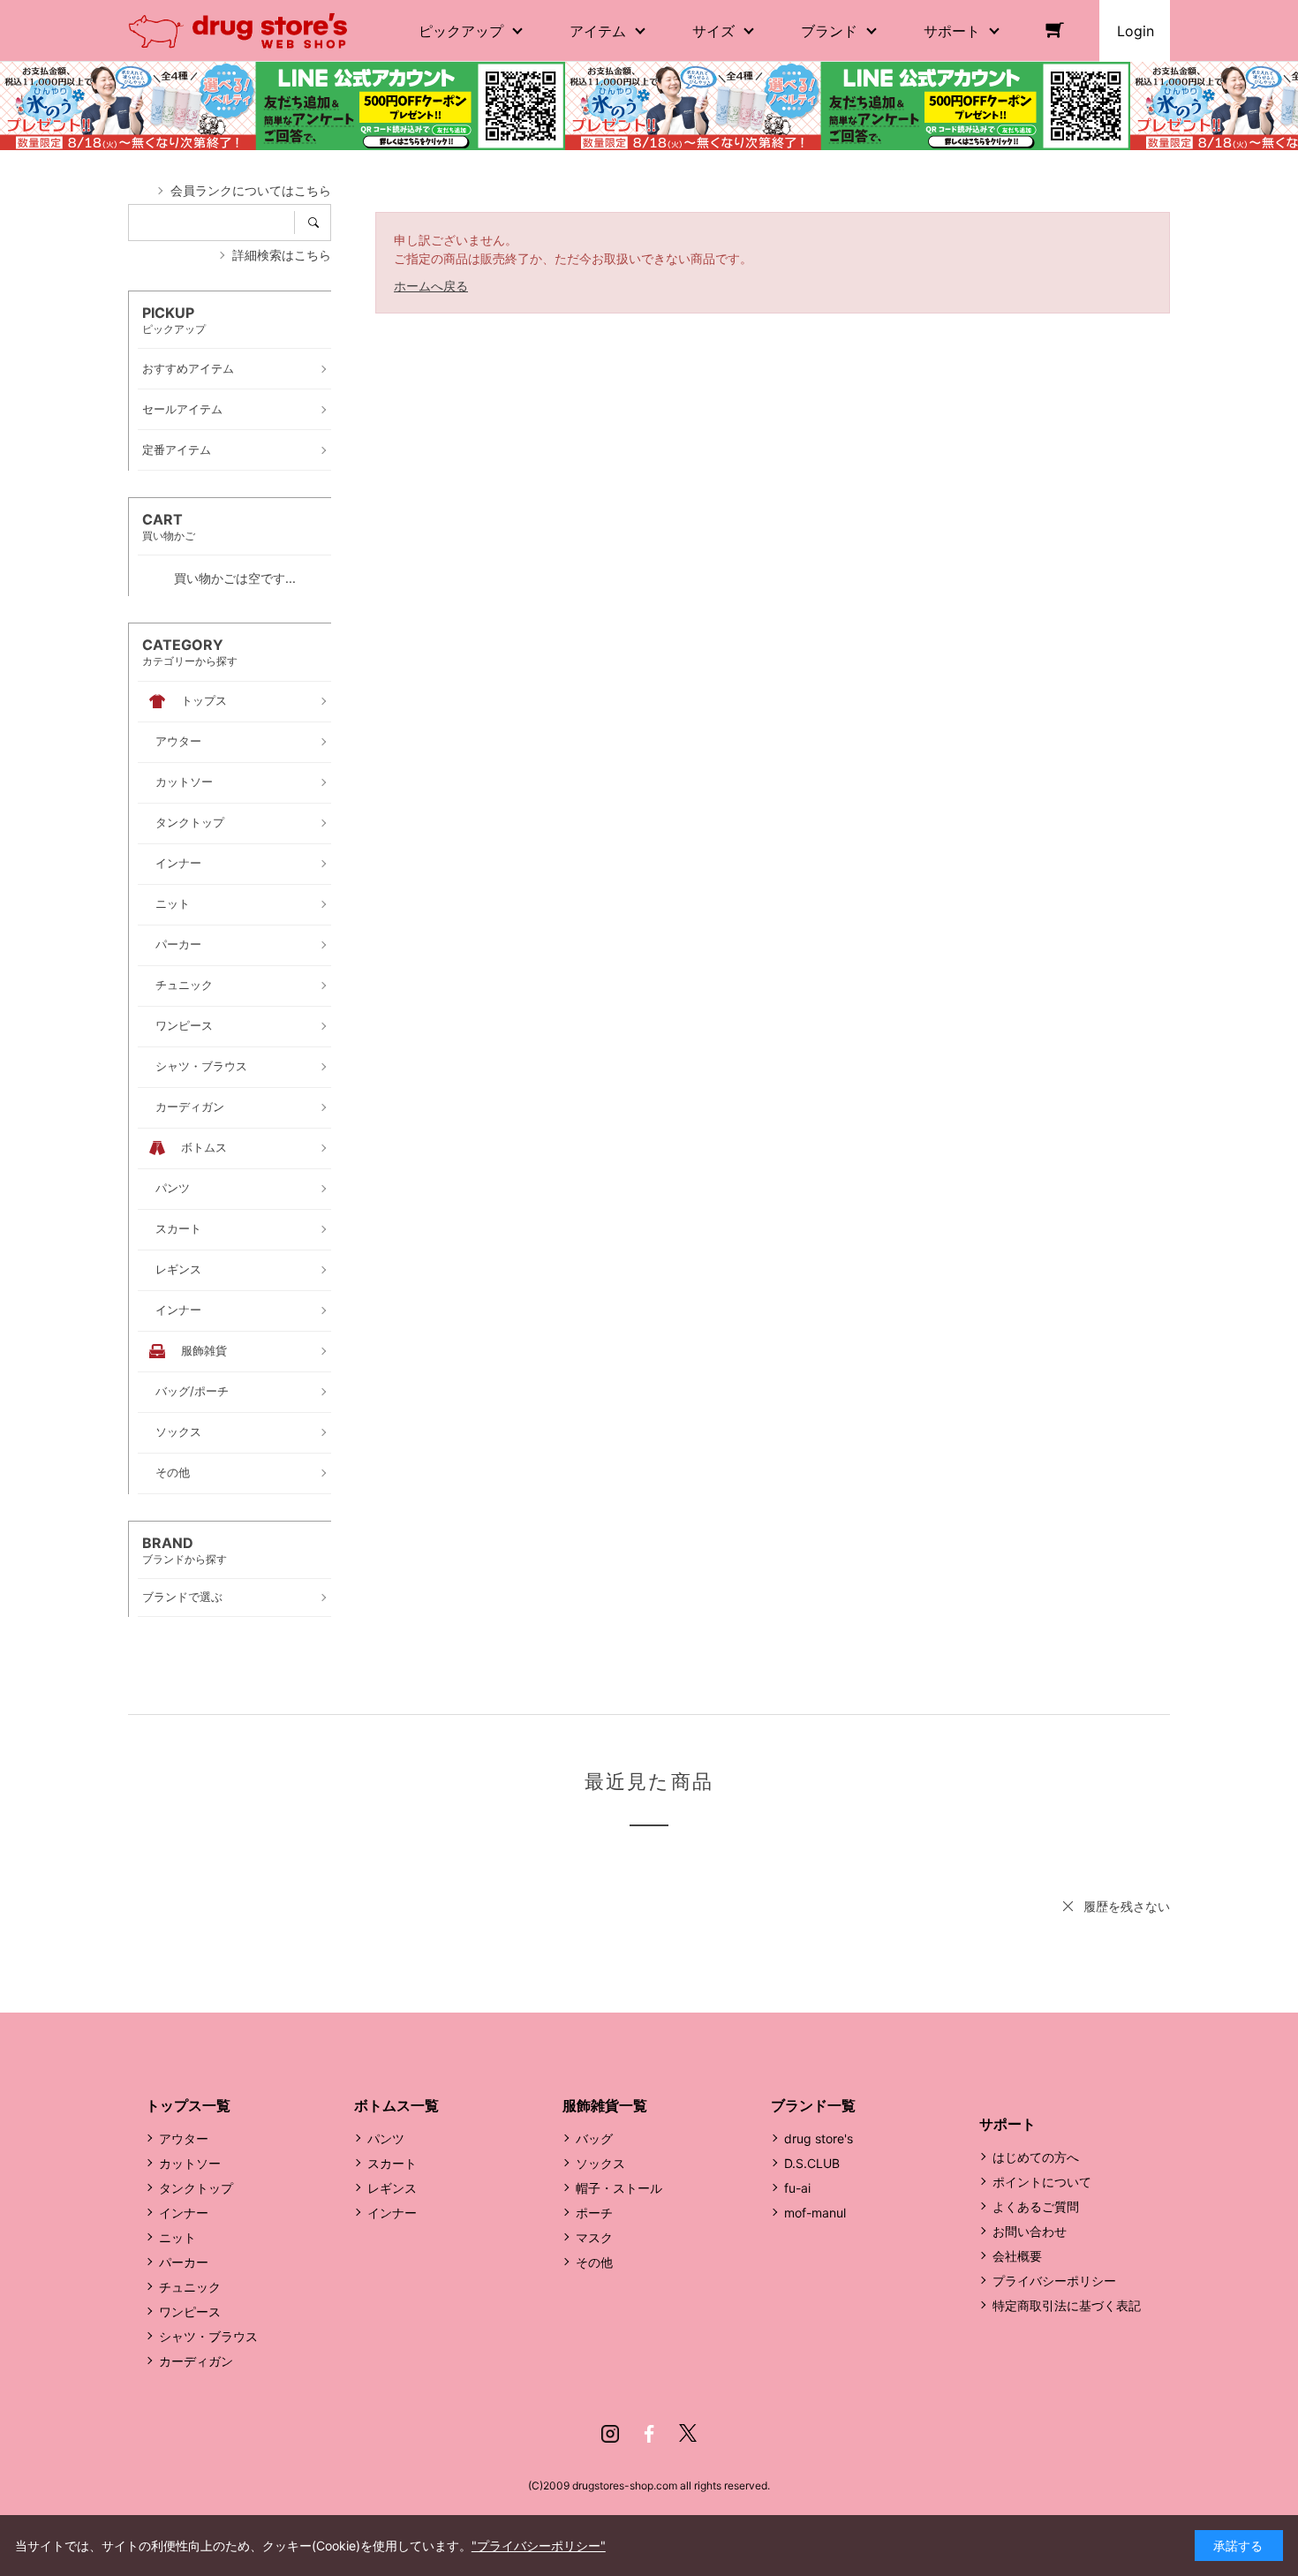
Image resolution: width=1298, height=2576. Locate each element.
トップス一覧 (188, 2105)
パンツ (386, 2138)
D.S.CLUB (812, 2163)
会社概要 (1017, 2256)
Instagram (610, 2434)
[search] (319, 223)
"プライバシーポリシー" (539, 2546)
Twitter (688, 2434)
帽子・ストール (619, 2188)
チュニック (190, 2287)
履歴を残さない (1127, 1906)
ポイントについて (1042, 2182)
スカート (392, 2163)
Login (1136, 31)
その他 (594, 2262)
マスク (594, 2237)
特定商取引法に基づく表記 (1067, 2305)
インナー (184, 2213)
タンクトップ (196, 2188)
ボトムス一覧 (396, 2105)
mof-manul (815, 2213)
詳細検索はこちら (282, 255)
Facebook (649, 2434)
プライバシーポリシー (1054, 2281)
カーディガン (196, 2361)
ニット (177, 2237)
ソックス (600, 2163)
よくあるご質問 (1036, 2206)
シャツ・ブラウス (208, 2336)
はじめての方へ (1036, 2157)
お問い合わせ (1030, 2231)
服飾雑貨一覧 (605, 2105)
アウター (184, 2138)
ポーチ (594, 2213)
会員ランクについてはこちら (251, 190)
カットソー (190, 2163)
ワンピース (190, 2312)
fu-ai (797, 2188)
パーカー (184, 2262)
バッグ (594, 2138)
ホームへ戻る (431, 286)
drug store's (819, 2138)
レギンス (392, 2188)
